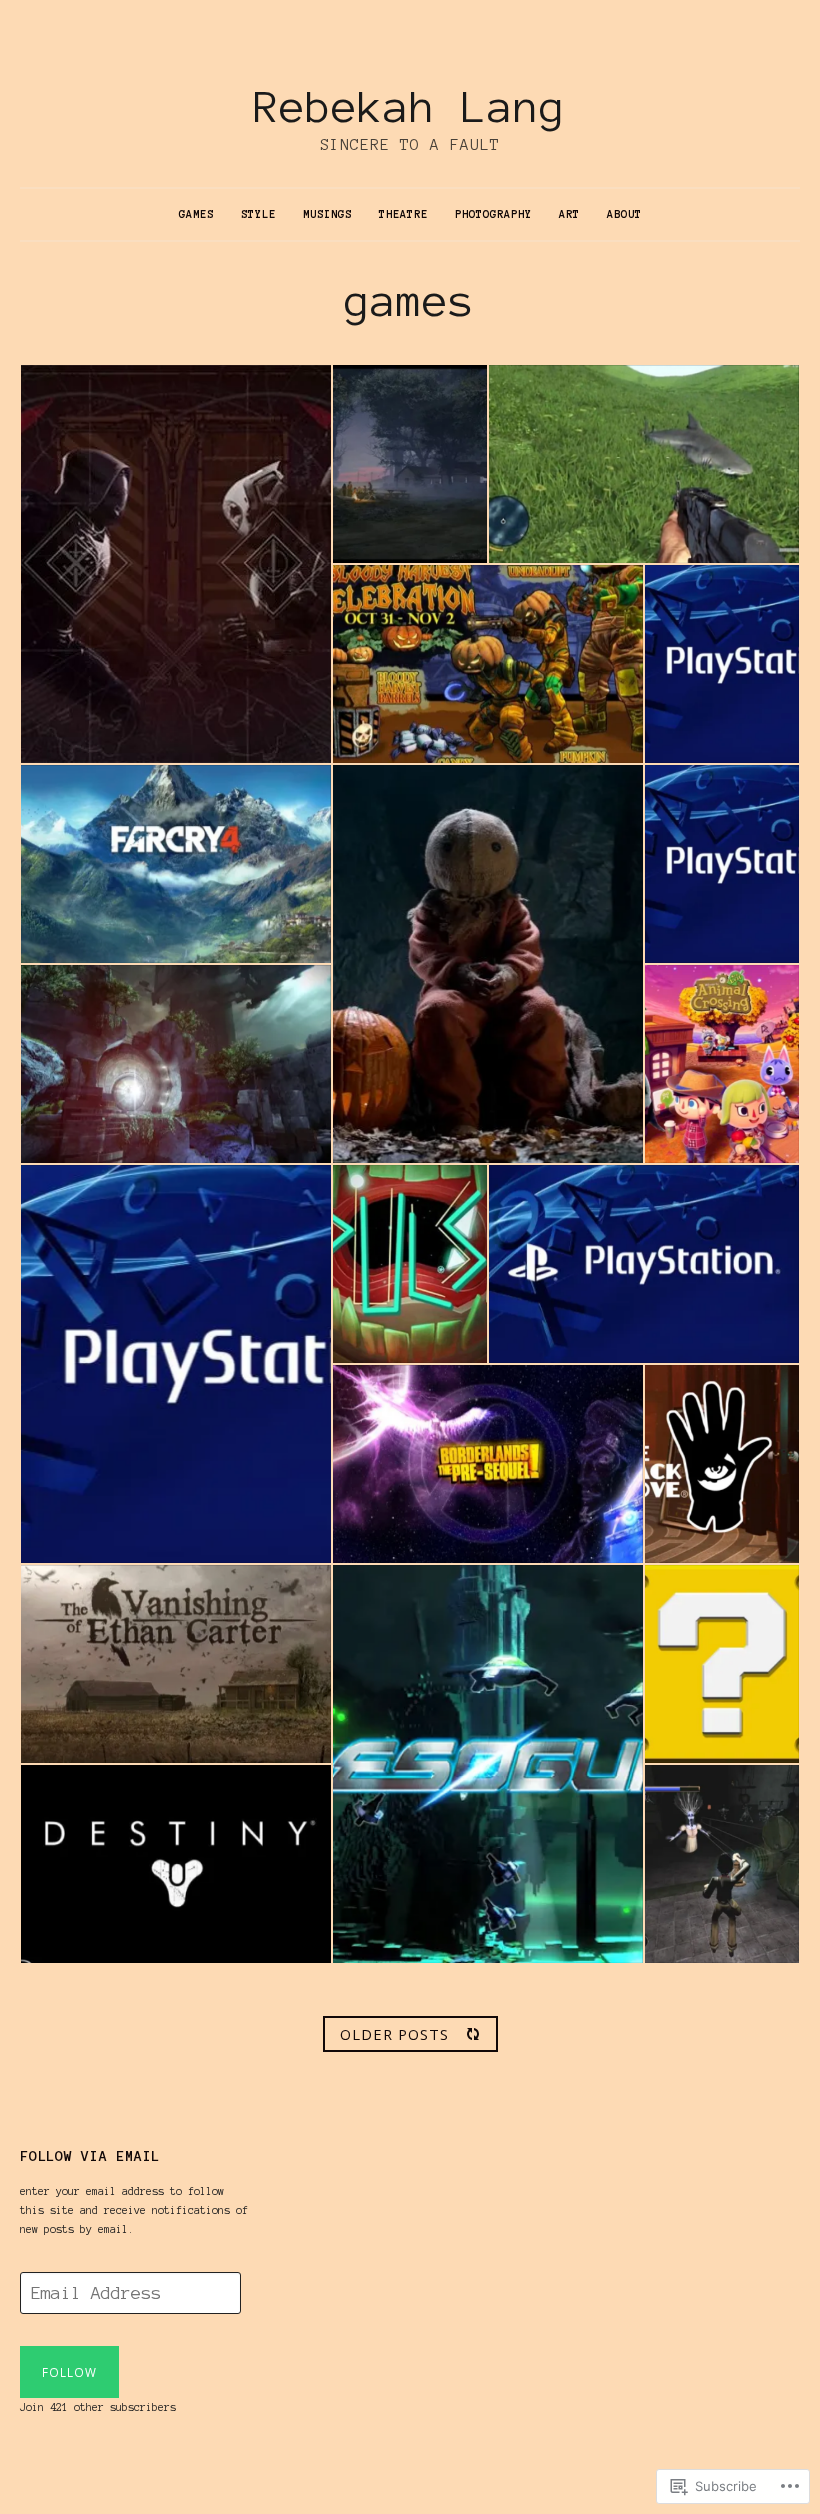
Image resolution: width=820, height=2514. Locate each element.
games (196, 214)
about (624, 214)
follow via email (90, 2156)
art (569, 214)
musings (327, 214)
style (258, 214)
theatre (403, 214)
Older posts (394, 2034)
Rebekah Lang (410, 107)
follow (69, 2372)
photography (493, 214)
